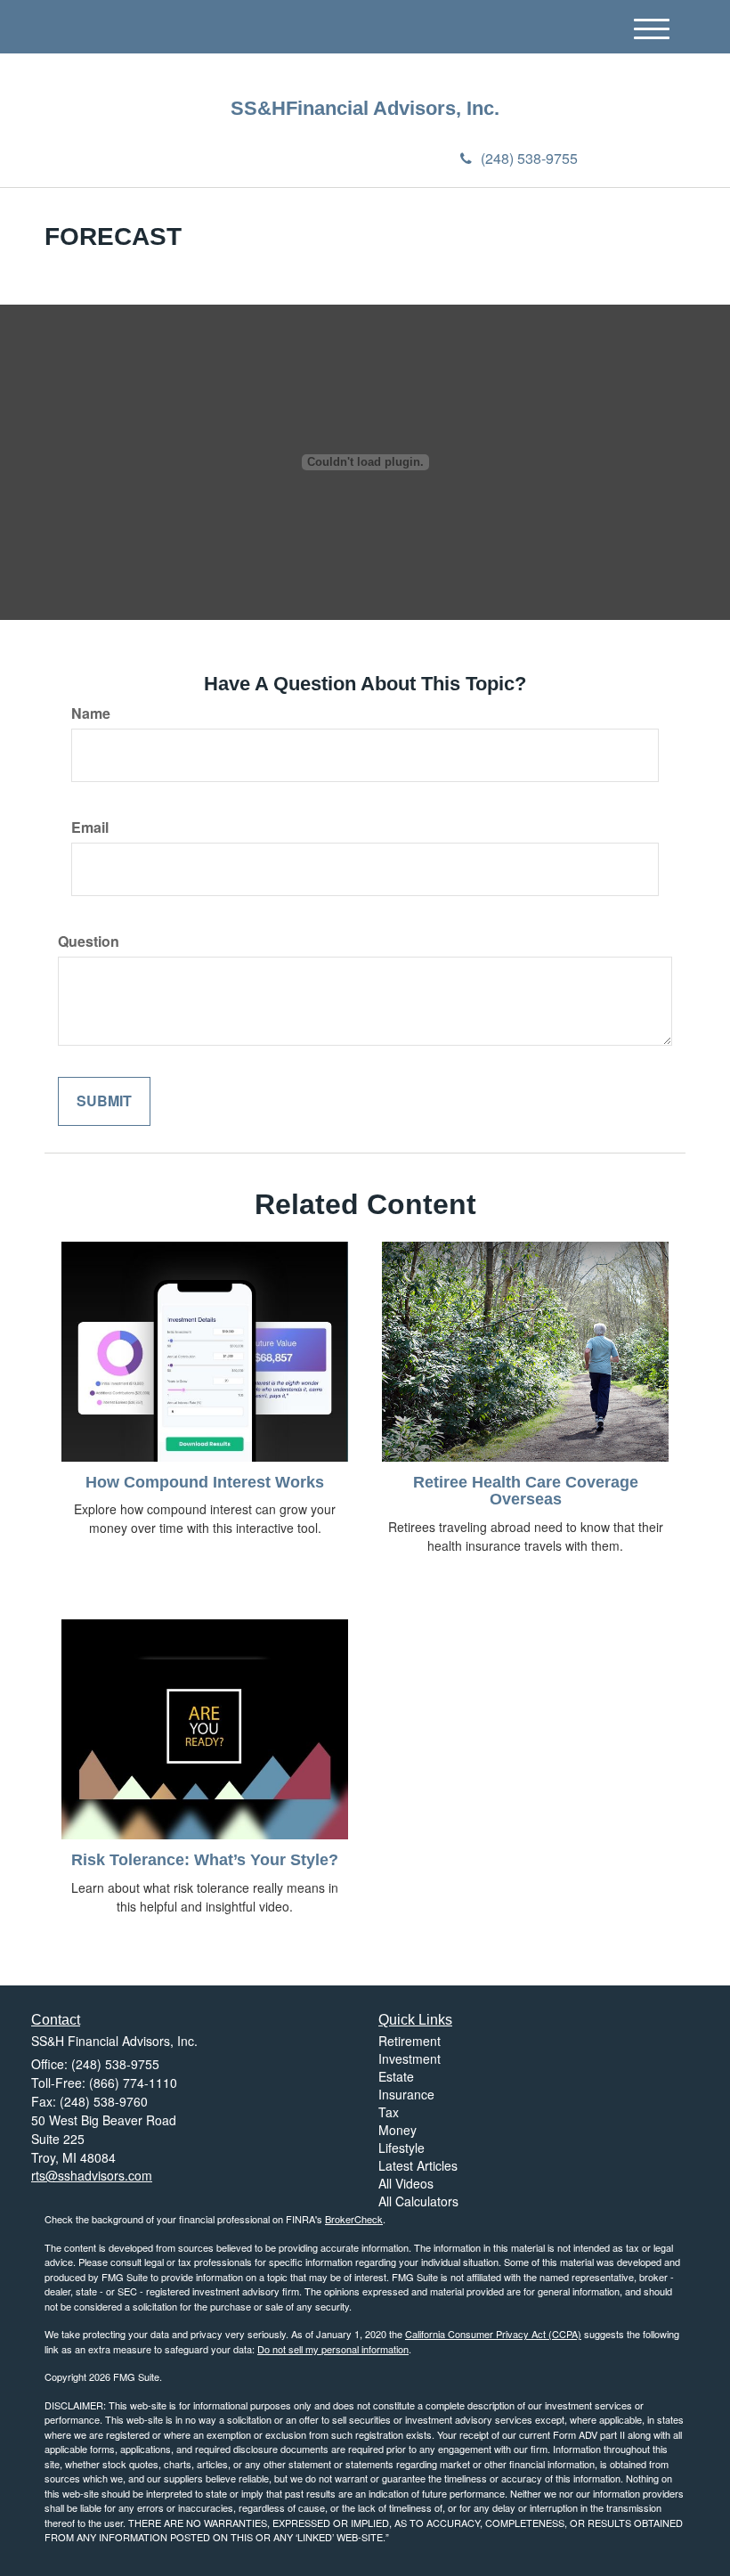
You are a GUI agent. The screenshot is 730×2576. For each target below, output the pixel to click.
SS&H (258, 109)
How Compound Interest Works (205, 1482)
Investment (410, 2058)
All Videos (406, 2183)
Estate (396, 2076)
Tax (389, 2112)
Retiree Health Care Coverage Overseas (526, 1491)
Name (91, 713)
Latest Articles (418, 2165)
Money (397, 2130)
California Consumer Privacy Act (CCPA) (493, 2334)
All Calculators (418, 2201)
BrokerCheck (354, 2219)
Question (89, 942)
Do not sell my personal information (333, 2349)
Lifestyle (401, 2148)
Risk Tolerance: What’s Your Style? (205, 1860)
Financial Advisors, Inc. (393, 109)
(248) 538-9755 (529, 158)
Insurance (406, 2094)
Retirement (410, 2041)
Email (90, 827)
